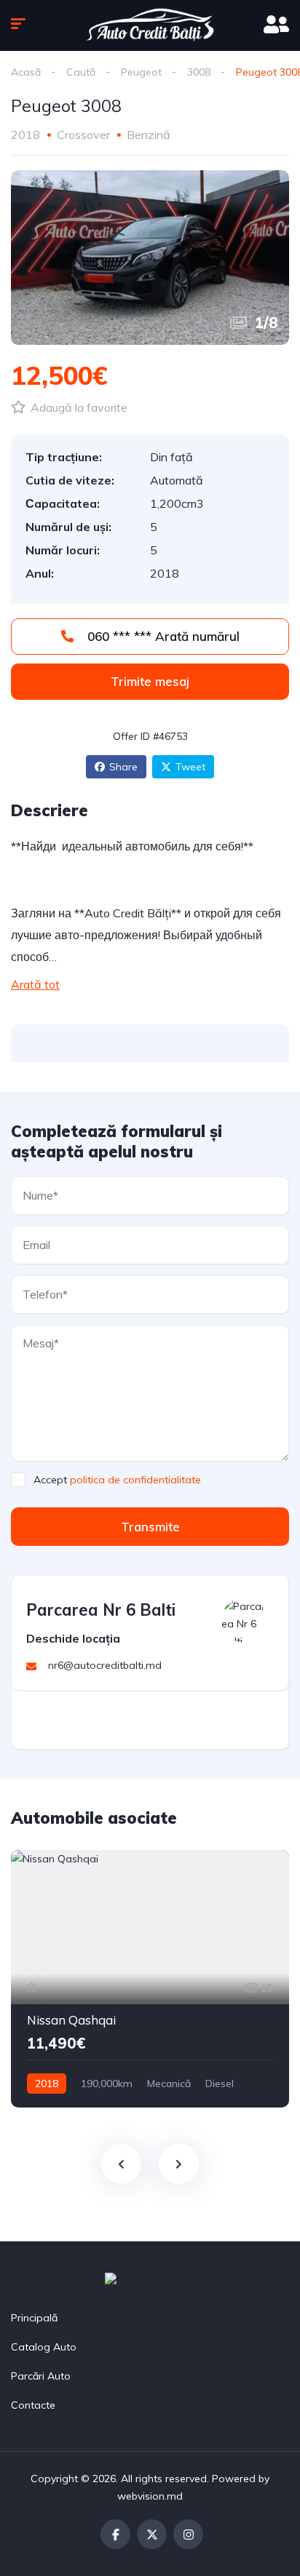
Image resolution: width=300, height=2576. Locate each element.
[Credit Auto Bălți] (150, 25)
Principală (34, 2318)
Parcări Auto (41, 2376)
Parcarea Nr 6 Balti (101, 1610)
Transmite (150, 1527)
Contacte (33, 2405)
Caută (81, 72)
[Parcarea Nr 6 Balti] (244, 1620)
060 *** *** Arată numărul (162, 636)
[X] (152, 2534)
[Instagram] (188, 2534)
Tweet (190, 767)
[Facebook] (115, 2534)
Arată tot (35, 984)
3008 (199, 72)
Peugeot (141, 72)
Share (123, 767)
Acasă (26, 72)
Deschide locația (73, 1638)
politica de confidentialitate (135, 1480)
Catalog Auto (44, 2347)
